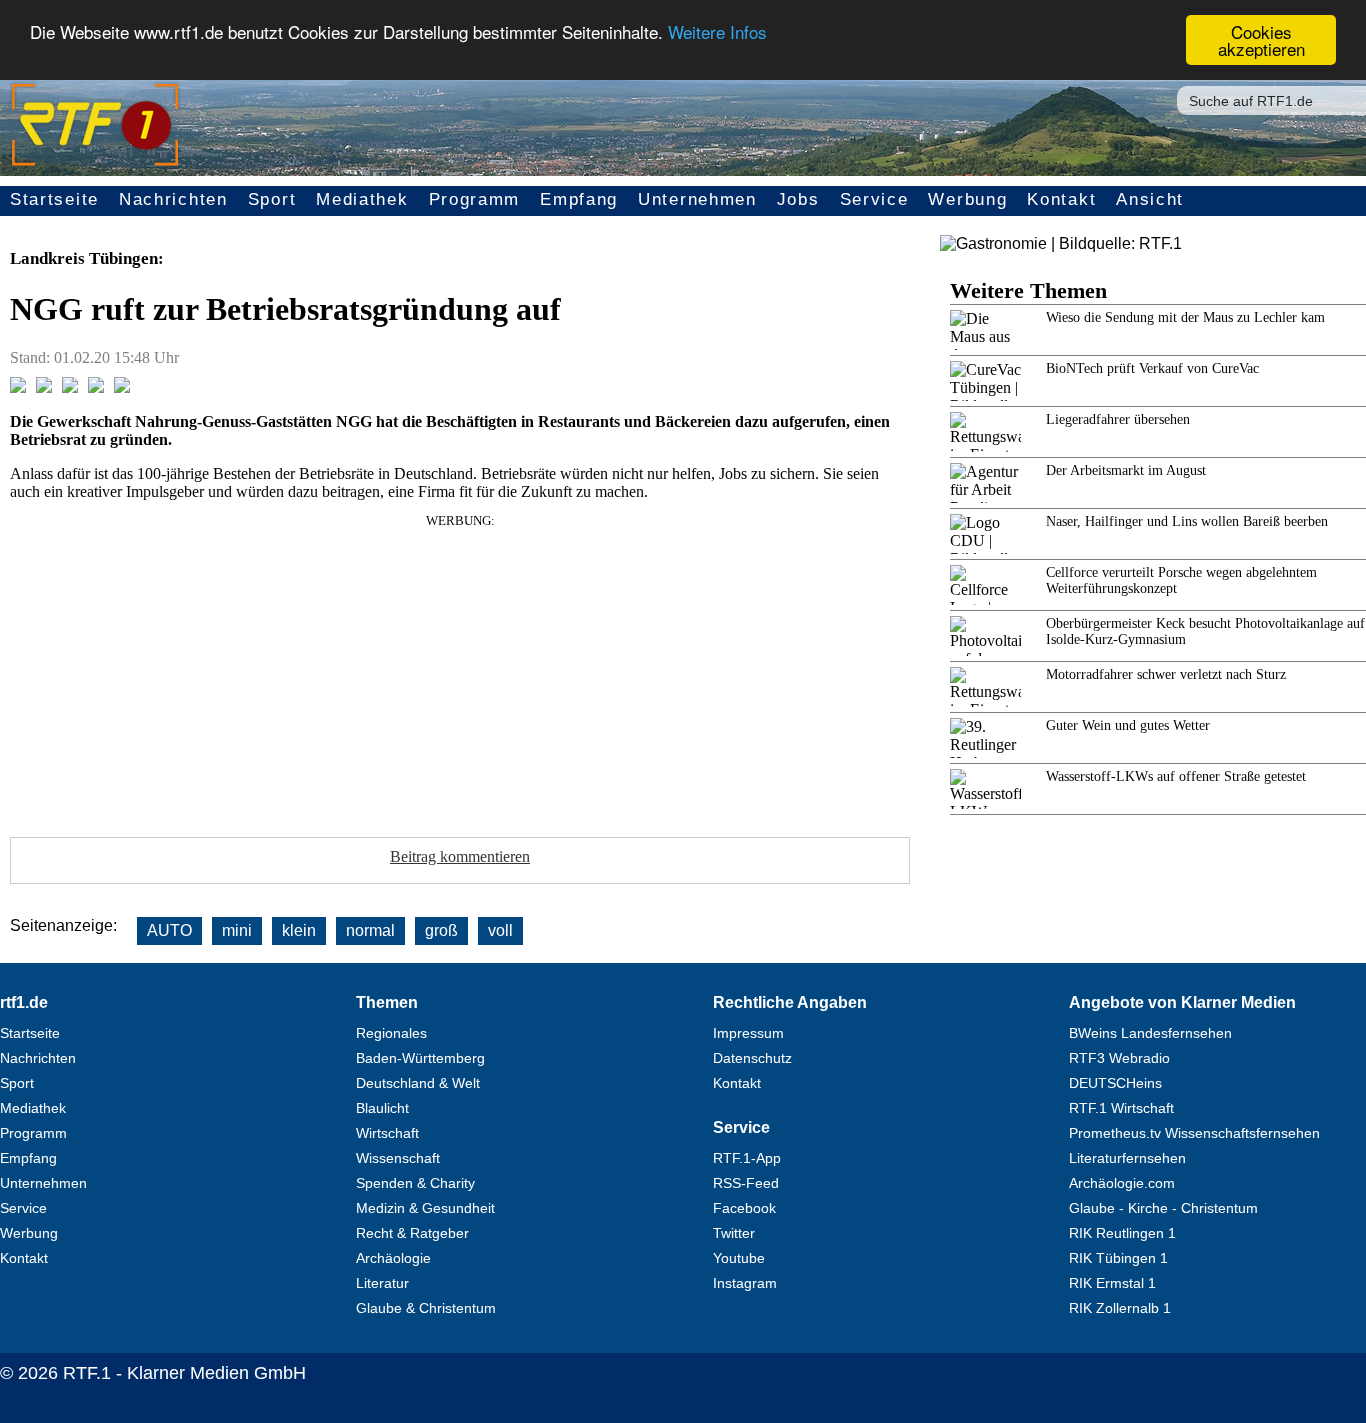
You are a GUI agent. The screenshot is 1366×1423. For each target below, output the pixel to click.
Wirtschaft (387, 1133)
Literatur (382, 1283)
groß (441, 930)
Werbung (967, 199)
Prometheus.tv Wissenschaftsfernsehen (1194, 1133)
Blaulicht (382, 1108)
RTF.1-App (747, 1158)
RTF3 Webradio (1119, 1058)
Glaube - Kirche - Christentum (1163, 1208)
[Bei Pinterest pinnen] (96, 387)
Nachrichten (173, 199)
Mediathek (362, 199)
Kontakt (1061, 199)
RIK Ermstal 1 (1112, 1283)
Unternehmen (697, 199)
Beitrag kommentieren (460, 856)
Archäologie (393, 1258)
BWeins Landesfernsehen (1150, 1033)
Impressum (748, 1033)
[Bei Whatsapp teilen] (70, 387)
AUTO (169, 930)
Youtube (739, 1258)
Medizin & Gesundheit (425, 1208)
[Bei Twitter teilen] (44, 387)
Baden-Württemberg (420, 1058)
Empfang (579, 199)
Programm (475, 199)
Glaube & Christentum (426, 1308)
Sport (272, 199)
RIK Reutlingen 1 (1122, 1233)
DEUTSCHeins (1115, 1083)
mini (237, 930)
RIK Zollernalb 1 (1120, 1308)
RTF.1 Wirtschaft (1121, 1108)
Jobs (798, 199)
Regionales (391, 1033)
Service (874, 199)
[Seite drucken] (122, 387)
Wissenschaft (398, 1158)
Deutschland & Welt (418, 1083)
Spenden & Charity (415, 1183)
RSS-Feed (746, 1183)
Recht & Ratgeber (412, 1233)
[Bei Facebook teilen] (18, 387)
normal (370, 930)
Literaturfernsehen (1127, 1158)
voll (500, 930)
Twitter (734, 1233)
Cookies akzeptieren (1261, 40)
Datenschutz (752, 1058)
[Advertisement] (460, 669)
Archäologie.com (1122, 1183)
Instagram (745, 1283)
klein (299, 930)
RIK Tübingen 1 (1118, 1258)
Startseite (54, 199)
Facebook (744, 1208)
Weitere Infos (717, 32)
